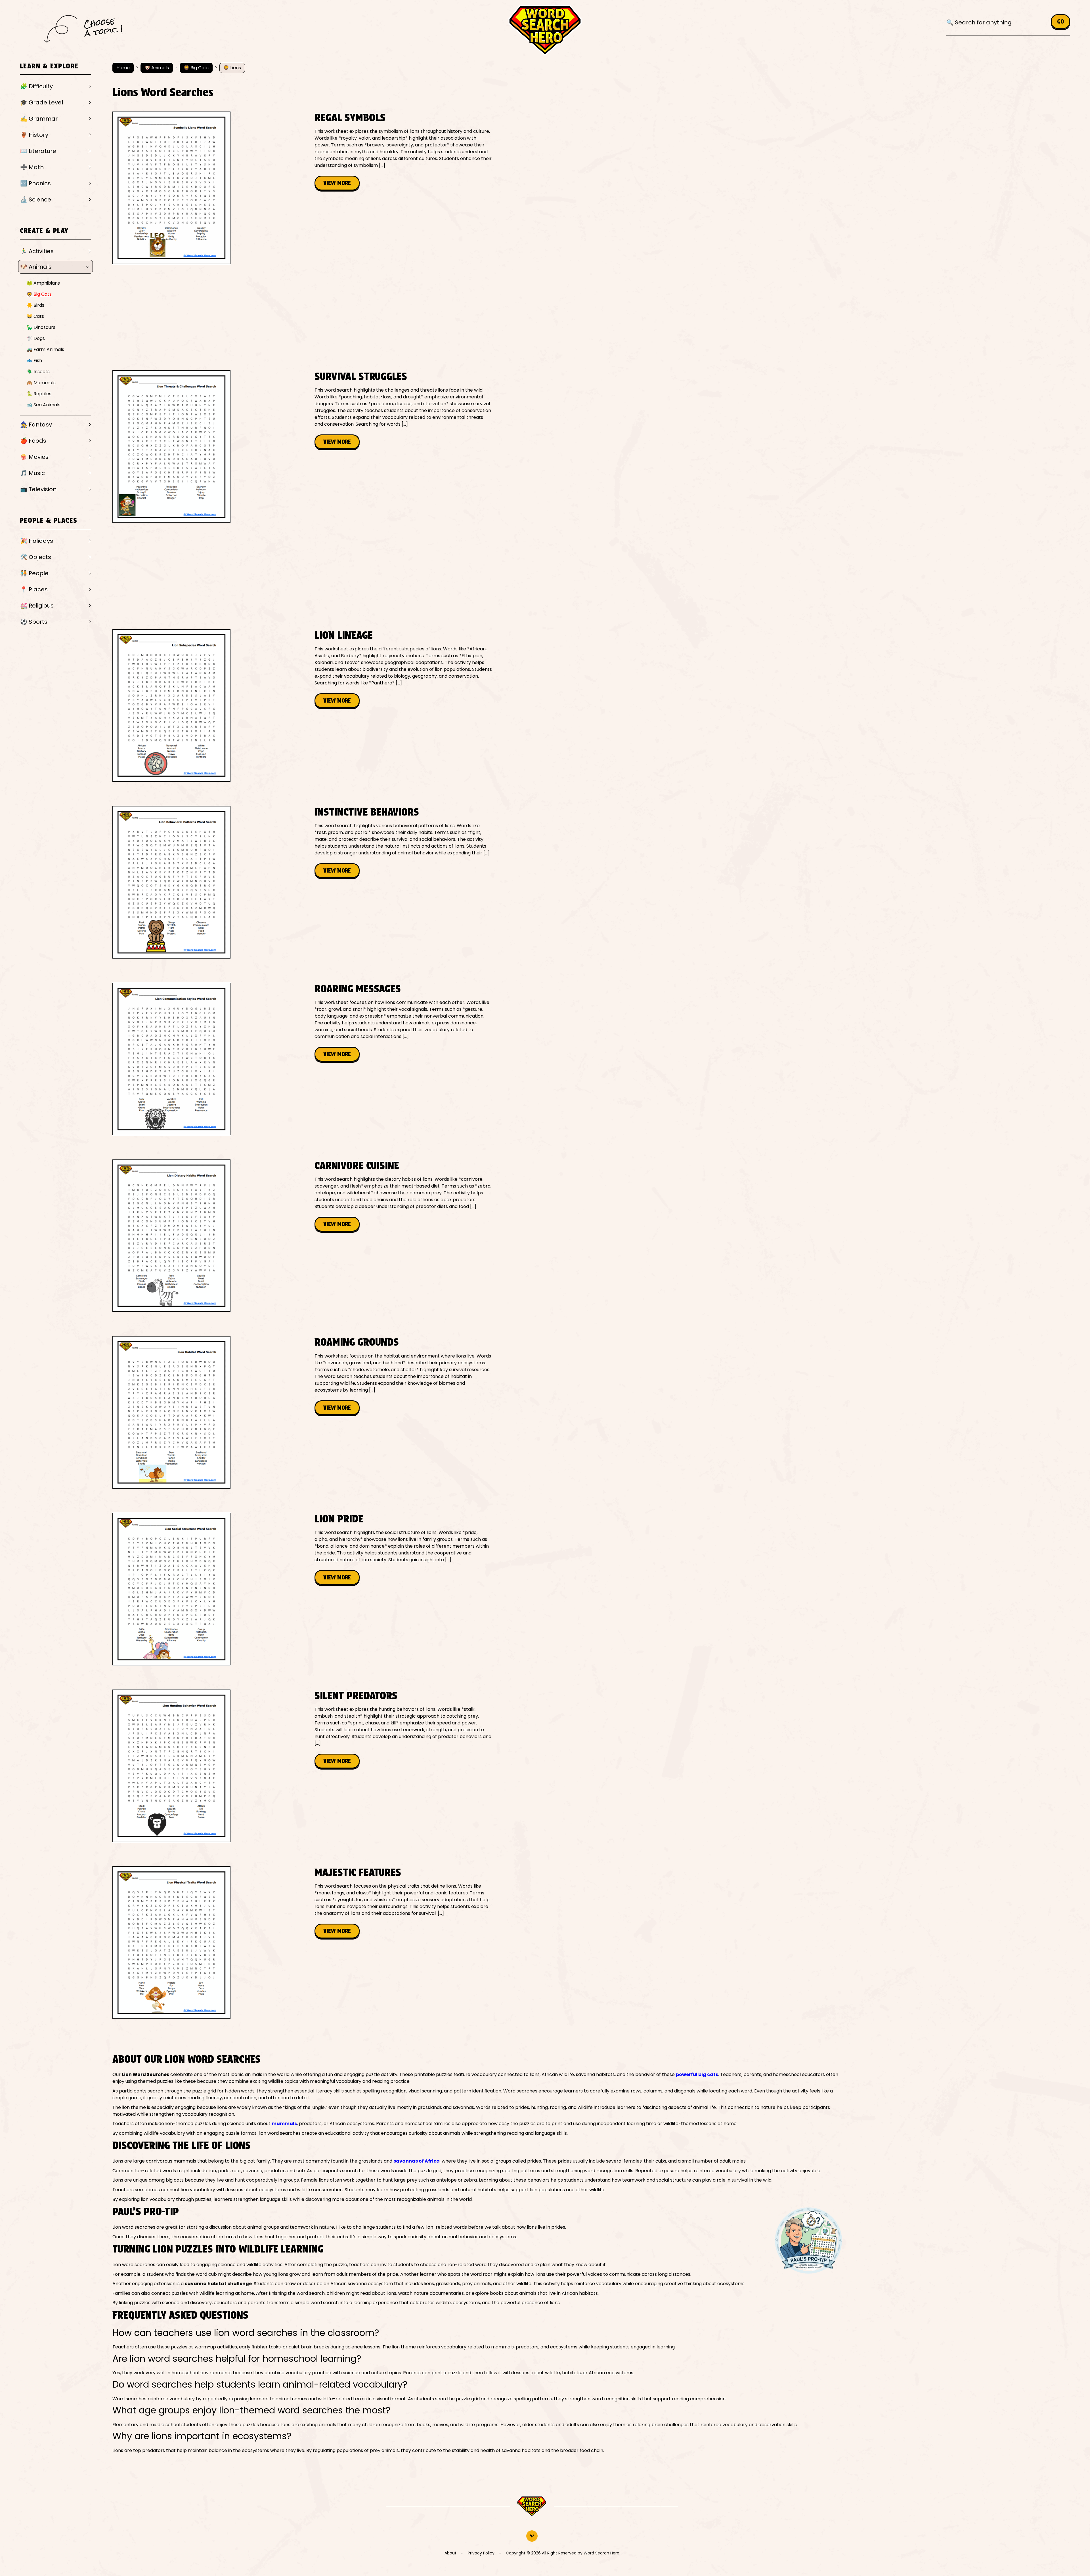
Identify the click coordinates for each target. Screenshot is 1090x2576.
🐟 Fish (34, 361)
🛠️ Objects (36, 557)
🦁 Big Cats (39, 294)
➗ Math (32, 167)
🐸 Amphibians (43, 283)
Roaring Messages (358, 989)
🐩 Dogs (36, 338)
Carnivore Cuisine (357, 1165)
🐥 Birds (35, 305)
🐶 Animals (36, 267)
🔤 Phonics (35, 183)
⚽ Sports (34, 622)
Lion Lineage (344, 635)
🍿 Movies (34, 457)
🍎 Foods (33, 441)
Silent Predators (356, 1695)
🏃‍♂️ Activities (37, 251)
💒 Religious (37, 606)
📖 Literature (38, 151)
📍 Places (34, 589)
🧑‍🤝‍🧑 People (34, 573)
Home (123, 68)
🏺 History (34, 135)
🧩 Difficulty (36, 86)
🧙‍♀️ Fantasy (36, 425)
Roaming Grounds (357, 1342)
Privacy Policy (481, 2553)
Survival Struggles (361, 376)
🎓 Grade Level (42, 102)
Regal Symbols (350, 117)
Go (1060, 22)
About (450, 2553)
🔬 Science (36, 199)
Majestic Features (358, 1872)
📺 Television (38, 489)
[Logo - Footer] (532, 2506)
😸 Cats (35, 316)
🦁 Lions (232, 68)
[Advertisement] (216, 285)
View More (337, 183)
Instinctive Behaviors (367, 812)
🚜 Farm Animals (45, 349)
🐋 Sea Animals (44, 405)
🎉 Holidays (37, 541)
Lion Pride (339, 1519)
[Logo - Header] (545, 31)
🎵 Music (33, 473)
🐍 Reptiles (39, 394)
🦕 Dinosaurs (41, 327)
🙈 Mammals (41, 383)
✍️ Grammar (39, 119)
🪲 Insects (38, 372)
